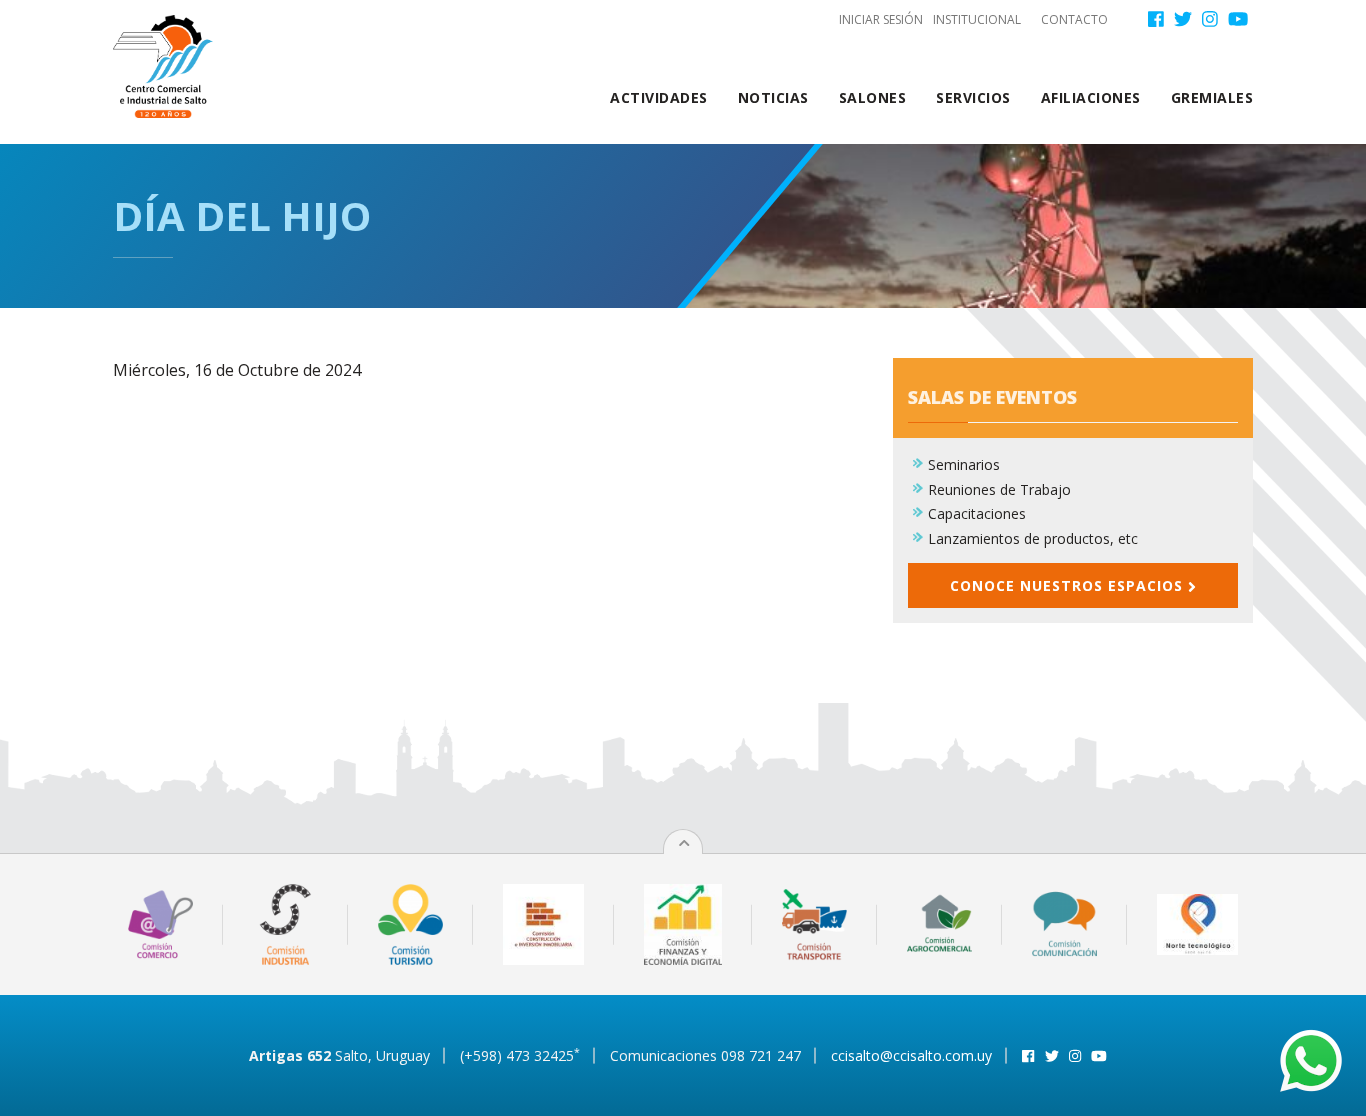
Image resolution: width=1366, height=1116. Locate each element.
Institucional (977, 19)
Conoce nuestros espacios (1069, 585)
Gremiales (1212, 97)
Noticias (773, 97)
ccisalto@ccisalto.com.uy (911, 1055)
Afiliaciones (1091, 97)
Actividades (659, 97)
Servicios (973, 97)
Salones (873, 97)
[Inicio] (170, 66)
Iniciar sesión (881, 19)
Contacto (1074, 19)
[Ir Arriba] (684, 842)
